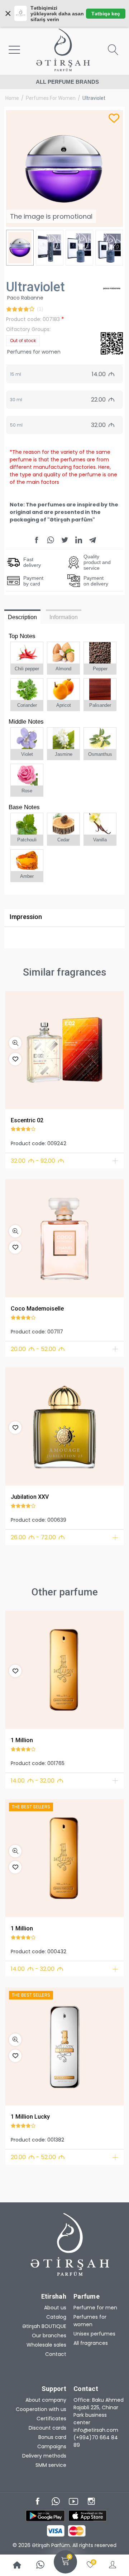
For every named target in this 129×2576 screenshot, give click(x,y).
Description (22, 617)
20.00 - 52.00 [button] (38, 1349)
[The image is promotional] (64, 1050)
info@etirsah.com (96, 2430)
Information (64, 617)
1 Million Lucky (30, 2117)
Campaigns (52, 2446)
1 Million (22, 1740)
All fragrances (91, 2343)
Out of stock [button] (23, 341)
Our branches (49, 2336)
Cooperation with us (41, 2409)
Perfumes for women (51, 98)
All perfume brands (67, 82)
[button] (15, 1043)
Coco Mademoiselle (37, 1309)
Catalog (56, 2317)
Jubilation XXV (30, 1497)
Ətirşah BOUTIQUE (44, 2326)
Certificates (51, 2419)
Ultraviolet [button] (94, 98)
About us (55, 2308)
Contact (56, 2354)
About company (46, 2400)
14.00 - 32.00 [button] (37, 1781)
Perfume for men (95, 2308)
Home (12, 98)
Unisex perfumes (94, 2334)
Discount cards (47, 2428)
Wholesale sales (46, 2345)
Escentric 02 (27, 1120)
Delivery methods (44, 2456)
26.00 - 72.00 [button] (38, 1537)
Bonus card (52, 2437)
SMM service (51, 2465)
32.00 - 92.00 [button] (37, 1161)
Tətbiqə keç (106, 14)
